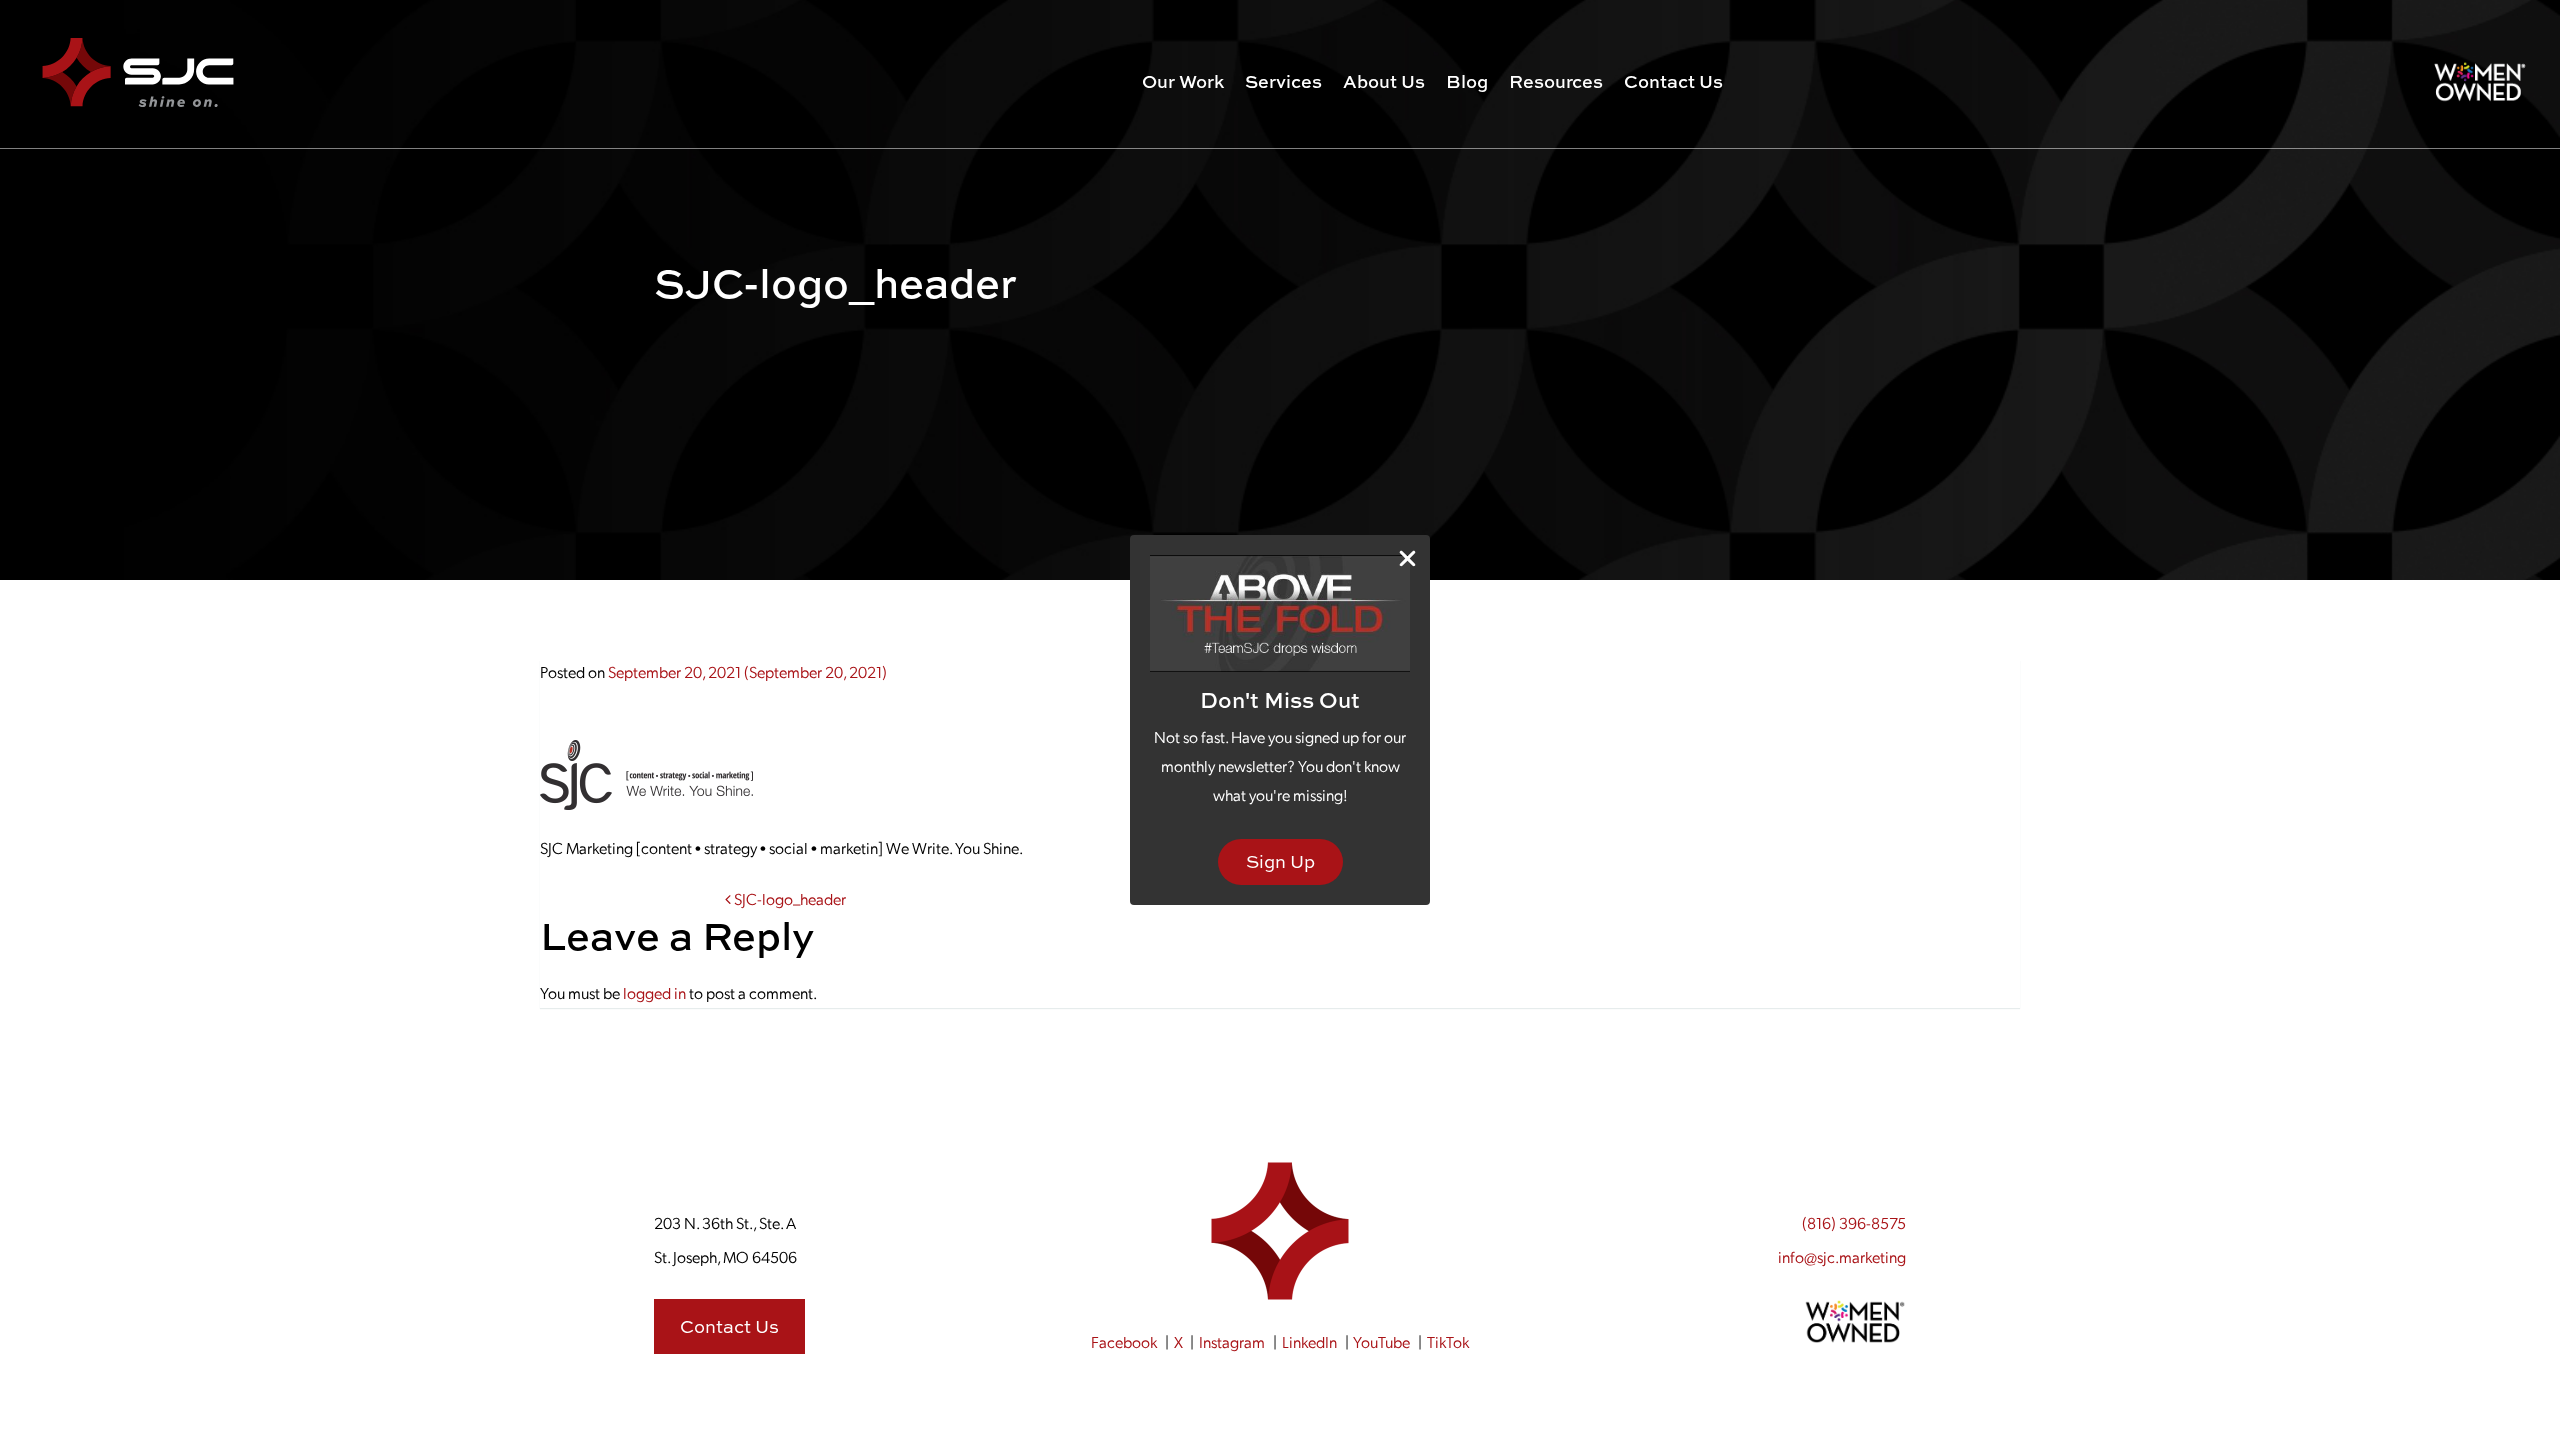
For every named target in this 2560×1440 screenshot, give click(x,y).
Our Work (1183, 81)
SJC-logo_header (788, 898)
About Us (1384, 81)
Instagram (1232, 1341)
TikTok (1448, 1341)
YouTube (1381, 1341)
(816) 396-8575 (1854, 1222)
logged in (654, 992)
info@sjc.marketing (1842, 1256)
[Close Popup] (1407, 558)
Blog (1467, 81)
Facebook (1124, 1341)
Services (1283, 81)
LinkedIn (1309, 1341)
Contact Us (1673, 81)
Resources (1556, 81)
